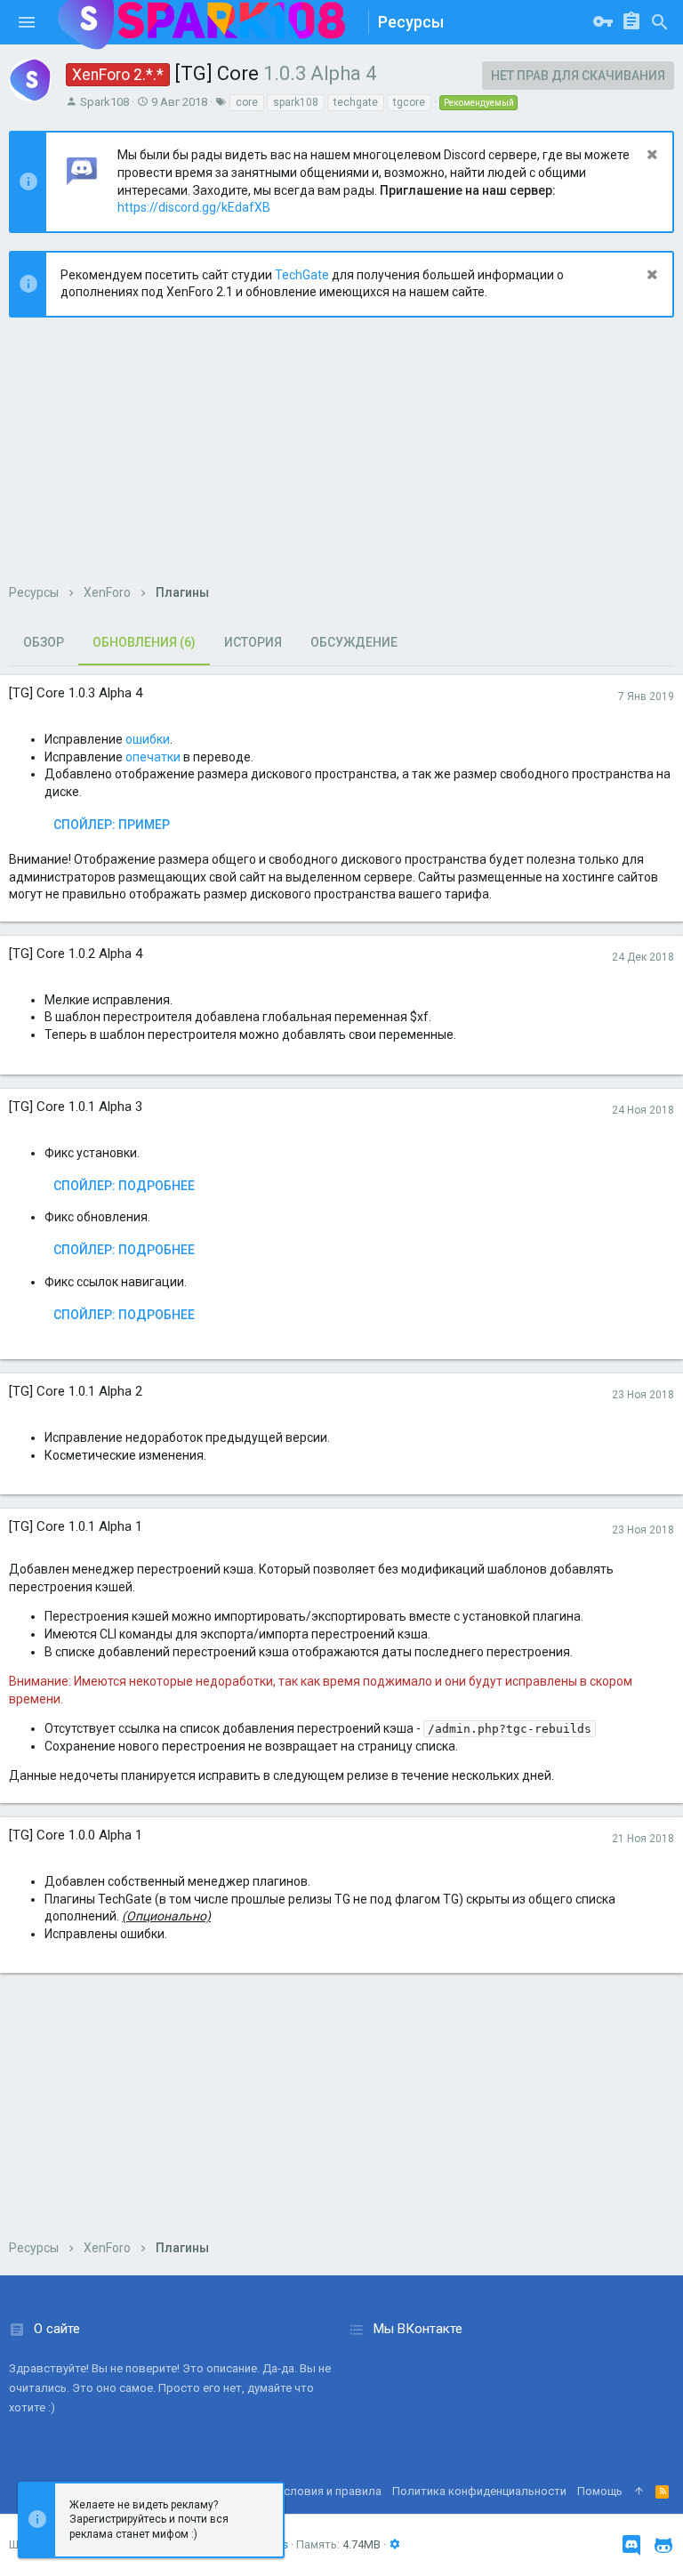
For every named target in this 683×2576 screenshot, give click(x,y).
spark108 (296, 102)
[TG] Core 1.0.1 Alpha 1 (76, 1526)
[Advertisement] (341, 460)
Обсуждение (354, 642)
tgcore (409, 102)
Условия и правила (329, 2491)
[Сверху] (639, 2491)
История (253, 642)
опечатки (153, 757)
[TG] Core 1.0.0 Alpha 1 (76, 1835)
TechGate (302, 275)
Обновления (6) (144, 642)
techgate (356, 102)
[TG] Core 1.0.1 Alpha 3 (76, 1107)
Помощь (600, 2491)
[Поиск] (660, 22)
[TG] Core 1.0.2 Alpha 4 (76, 954)
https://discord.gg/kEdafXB (194, 207)
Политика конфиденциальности (479, 2491)
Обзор (44, 642)
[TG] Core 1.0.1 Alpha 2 (76, 1391)
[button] (27, 22)
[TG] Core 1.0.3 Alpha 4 (76, 693)
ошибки (148, 739)
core (247, 102)
